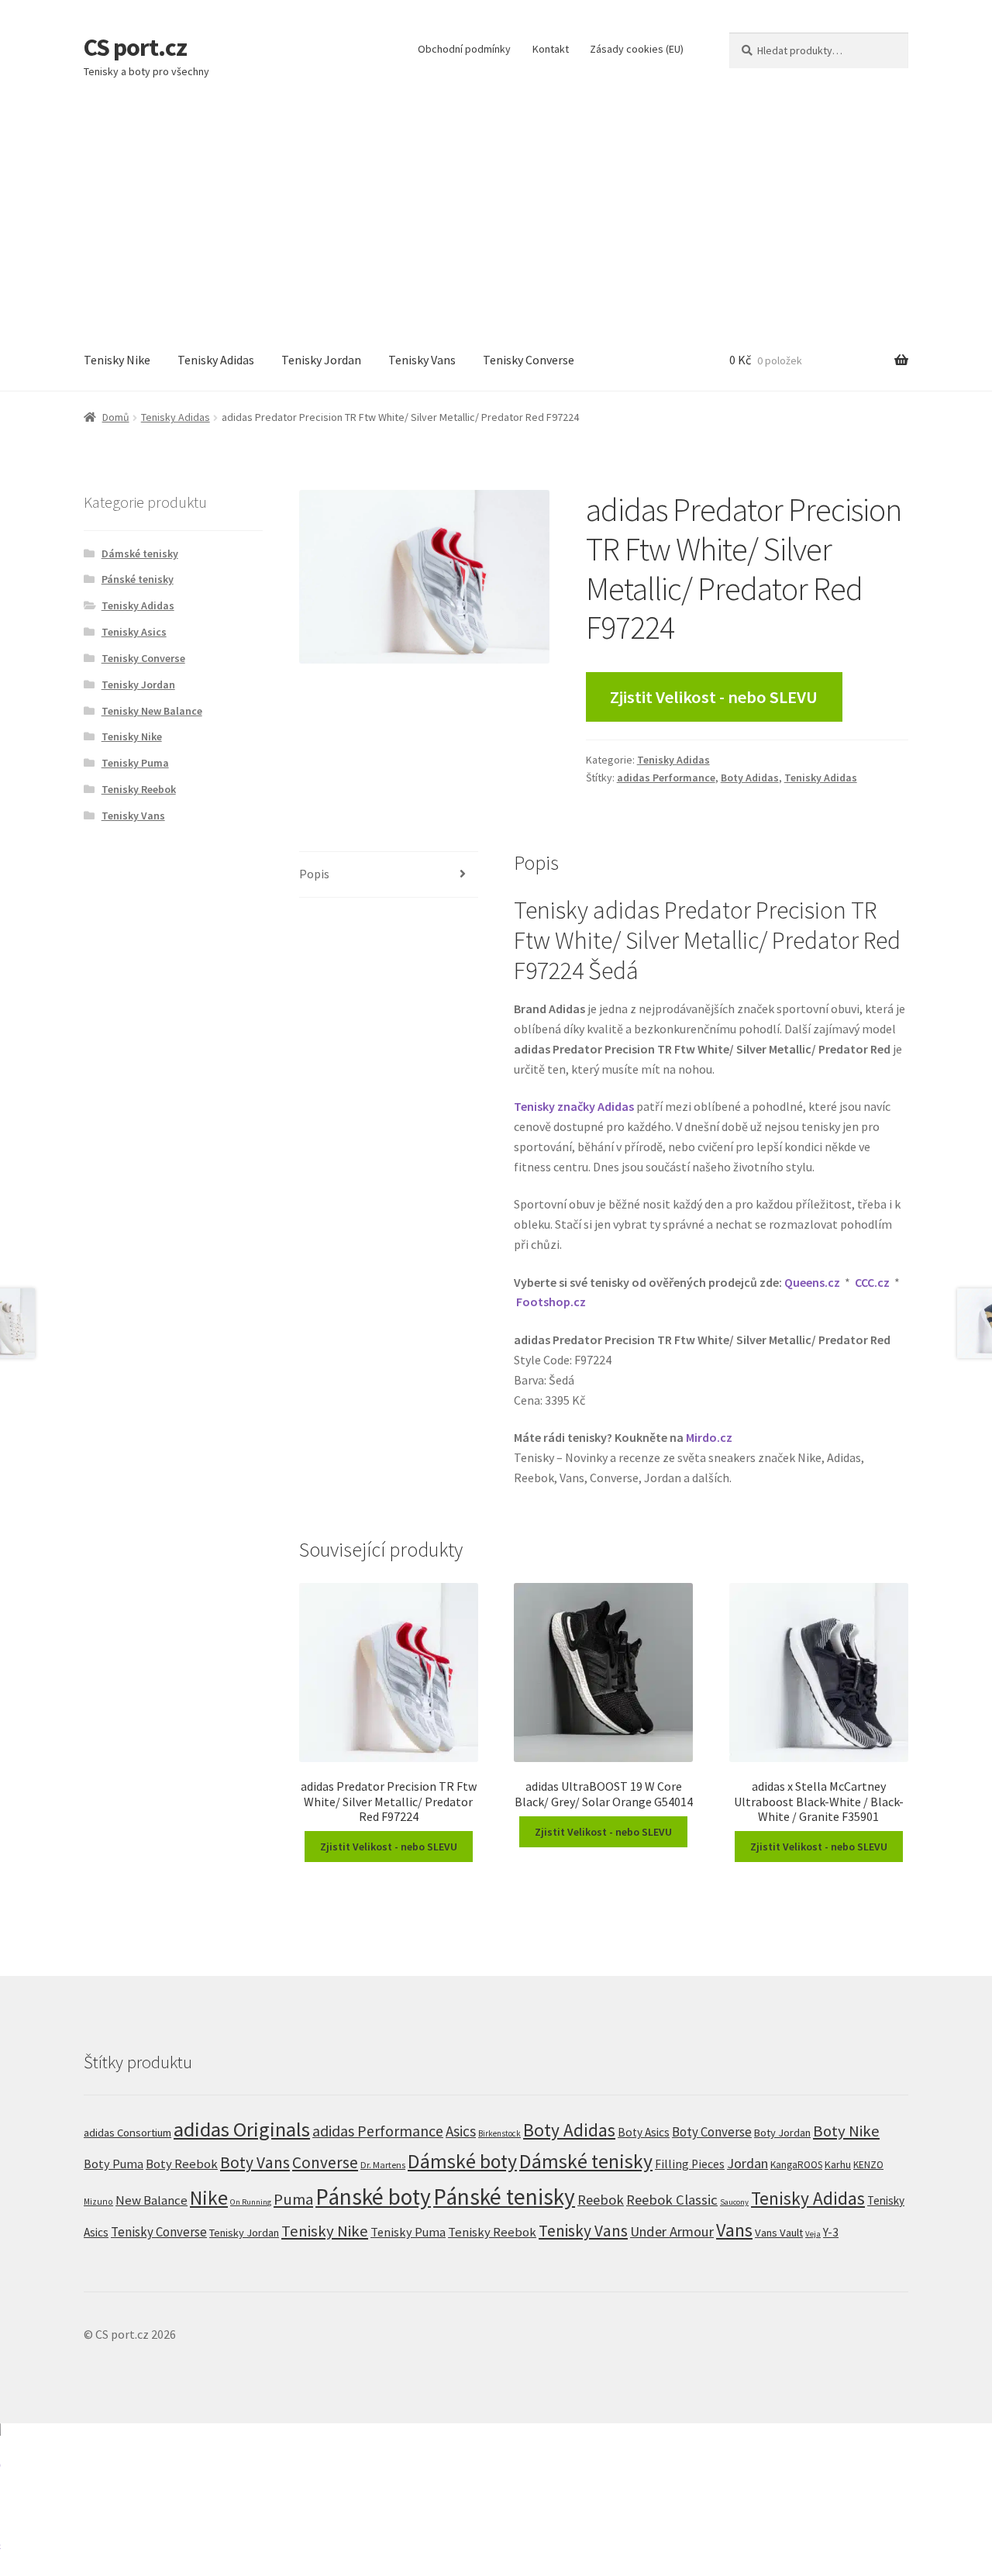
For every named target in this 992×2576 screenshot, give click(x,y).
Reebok (601, 2200)
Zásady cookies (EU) (637, 49)
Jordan (747, 2163)
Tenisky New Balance (152, 711)
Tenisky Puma (135, 763)
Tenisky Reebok (139, 789)
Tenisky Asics (134, 632)
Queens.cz (812, 1282)
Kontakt (551, 49)
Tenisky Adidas (216, 360)
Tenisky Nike (117, 360)
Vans (734, 2230)
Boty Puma (114, 2164)
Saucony (734, 2202)
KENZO (868, 2165)
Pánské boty (373, 2197)
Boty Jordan (782, 2133)
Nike (209, 2198)
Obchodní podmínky (464, 49)
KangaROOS (796, 2165)
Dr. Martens (383, 2165)
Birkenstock (499, 2133)
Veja (813, 2233)
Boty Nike (846, 2131)
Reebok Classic (672, 2200)
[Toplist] (496, 2500)
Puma (293, 2199)
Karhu (838, 2164)
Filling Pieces (690, 2164)
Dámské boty (462, 2161)
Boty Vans (255, 2162)
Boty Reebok (182, 2164)
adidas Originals (242, 2129)
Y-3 (831, 2232)
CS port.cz (135, 47)
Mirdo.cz (709, 1437)
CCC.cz (872, 1282)
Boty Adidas (750, 778)
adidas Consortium (127, 2132)
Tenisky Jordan (321, 360)
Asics (461, 2131)
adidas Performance (666, 778)
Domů (116, 417)
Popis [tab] (314, 874)
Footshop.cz (551, 1302)
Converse (325, 2162)
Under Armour (672, 2231)
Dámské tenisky (140, 553)
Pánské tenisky (138, 579)
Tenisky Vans (422, 360)
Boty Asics (644, 2132)
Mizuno (98, 2202)
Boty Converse (712, 2132)
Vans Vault (779, 2233)
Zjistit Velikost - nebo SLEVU (714, 697)
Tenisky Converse (529, 360)
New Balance (152, 2200)
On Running (251, 2202)
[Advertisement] (496, 214)
